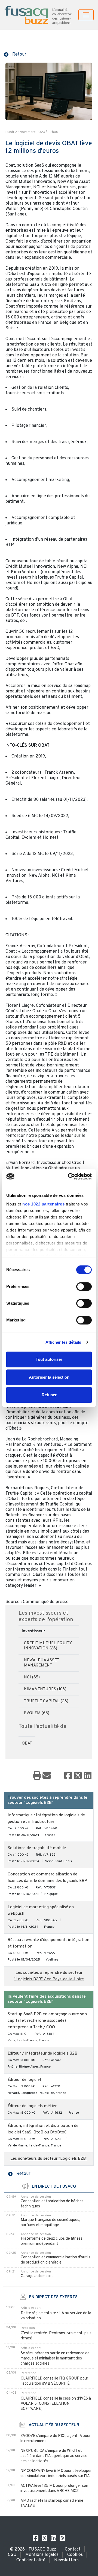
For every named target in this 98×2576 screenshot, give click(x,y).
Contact (73, 2549)
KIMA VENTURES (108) (45, 1689)
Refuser (49, 1395)
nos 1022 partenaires (43, 1204)
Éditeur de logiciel (24, 2080)
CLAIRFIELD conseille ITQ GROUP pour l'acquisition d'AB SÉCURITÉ (54, 2381)
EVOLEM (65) (37, 1713)
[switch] (84, 1287)
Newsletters (66, 2560)
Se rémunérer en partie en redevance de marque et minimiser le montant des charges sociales (55, 2359)
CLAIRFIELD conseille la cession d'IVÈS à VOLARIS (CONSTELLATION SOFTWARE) (56, 2404)
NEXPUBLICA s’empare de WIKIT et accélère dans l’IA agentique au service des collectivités (54, 2456)
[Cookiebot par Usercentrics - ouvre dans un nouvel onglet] (69, 1176)
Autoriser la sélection (49, 1377)
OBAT (27, 1744)
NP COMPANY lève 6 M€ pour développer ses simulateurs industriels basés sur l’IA (56, 2474)
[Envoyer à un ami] (47, 1776)
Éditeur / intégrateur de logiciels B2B (42, 2054)
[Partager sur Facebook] (68, 1776)
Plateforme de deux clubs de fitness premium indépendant (52, 2241)
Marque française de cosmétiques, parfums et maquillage (50, 2223)
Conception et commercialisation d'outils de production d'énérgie (56, 2260)
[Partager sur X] (78, 1776)
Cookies (75, 2555)
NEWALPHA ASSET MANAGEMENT (42, 1663)
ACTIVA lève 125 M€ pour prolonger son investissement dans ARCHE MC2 (54, 2488)
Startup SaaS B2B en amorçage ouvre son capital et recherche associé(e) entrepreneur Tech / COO (47, 2021)
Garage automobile (37, 2276)
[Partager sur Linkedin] (88, 1776)
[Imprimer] (37, 1776)
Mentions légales (42, 2555)
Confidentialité (31, 2560)
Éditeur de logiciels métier (32, 2106)
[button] (15, 54)
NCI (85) (32, 1677)
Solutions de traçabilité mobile (37, 1848)
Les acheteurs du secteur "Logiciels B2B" (49, 2159)
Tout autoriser (49, 1359)
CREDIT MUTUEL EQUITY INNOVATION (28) (48, 1646)
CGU (12, 2555)
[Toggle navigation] (86, 15)
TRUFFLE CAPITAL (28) (46, 1701)
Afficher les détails (63, 1342)
